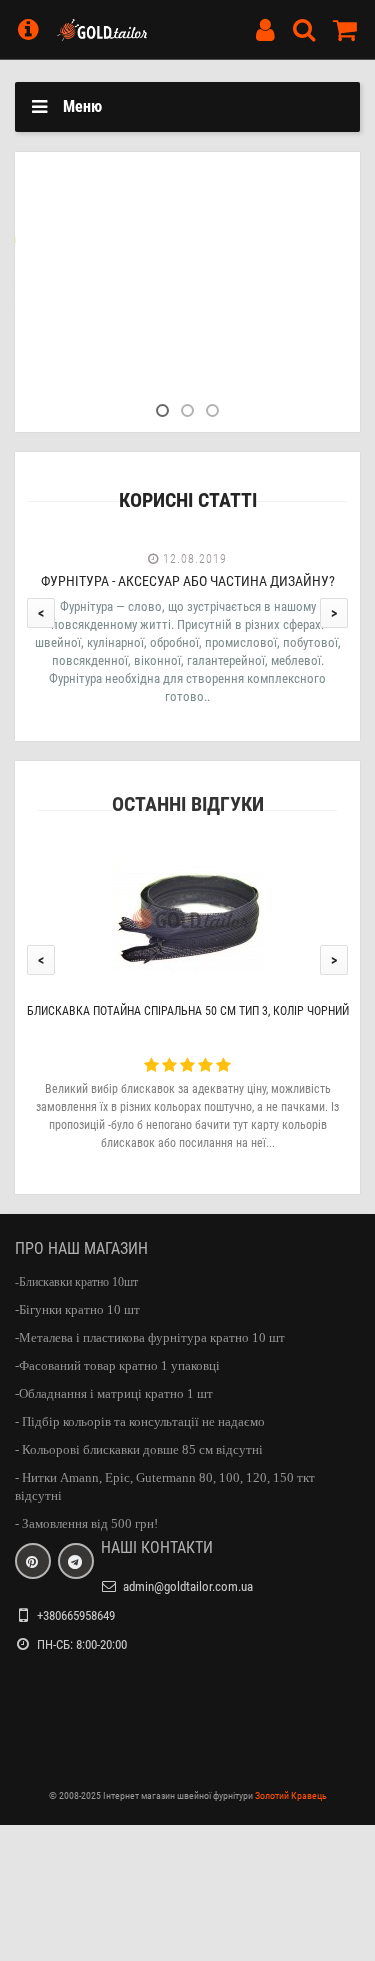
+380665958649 (76, 1601)
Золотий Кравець (291, 1781)
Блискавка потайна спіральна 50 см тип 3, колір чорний (188, 997)
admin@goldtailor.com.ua (188, 1572)
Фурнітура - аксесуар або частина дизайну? (188, 567)
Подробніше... (101, 323)
